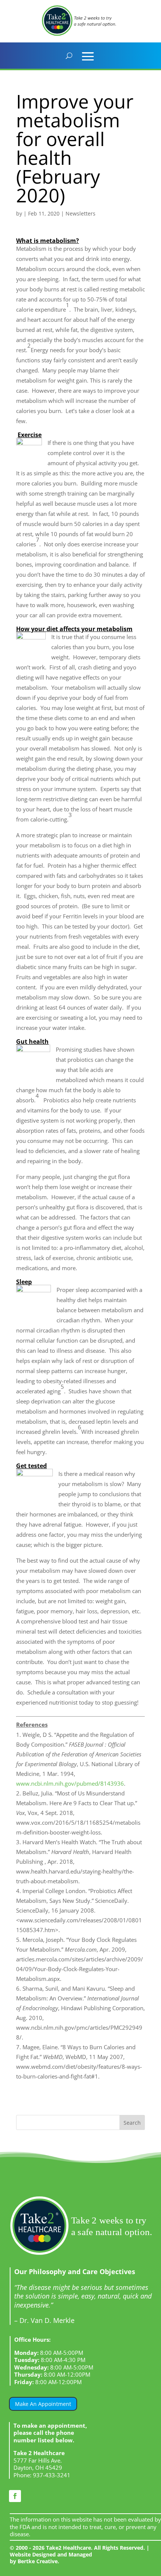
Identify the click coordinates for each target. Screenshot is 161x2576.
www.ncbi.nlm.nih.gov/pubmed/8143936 (70, 1783)
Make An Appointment (43, 2404)
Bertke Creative (38, 2561)
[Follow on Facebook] (15, 2496)
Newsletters (80, 213)
